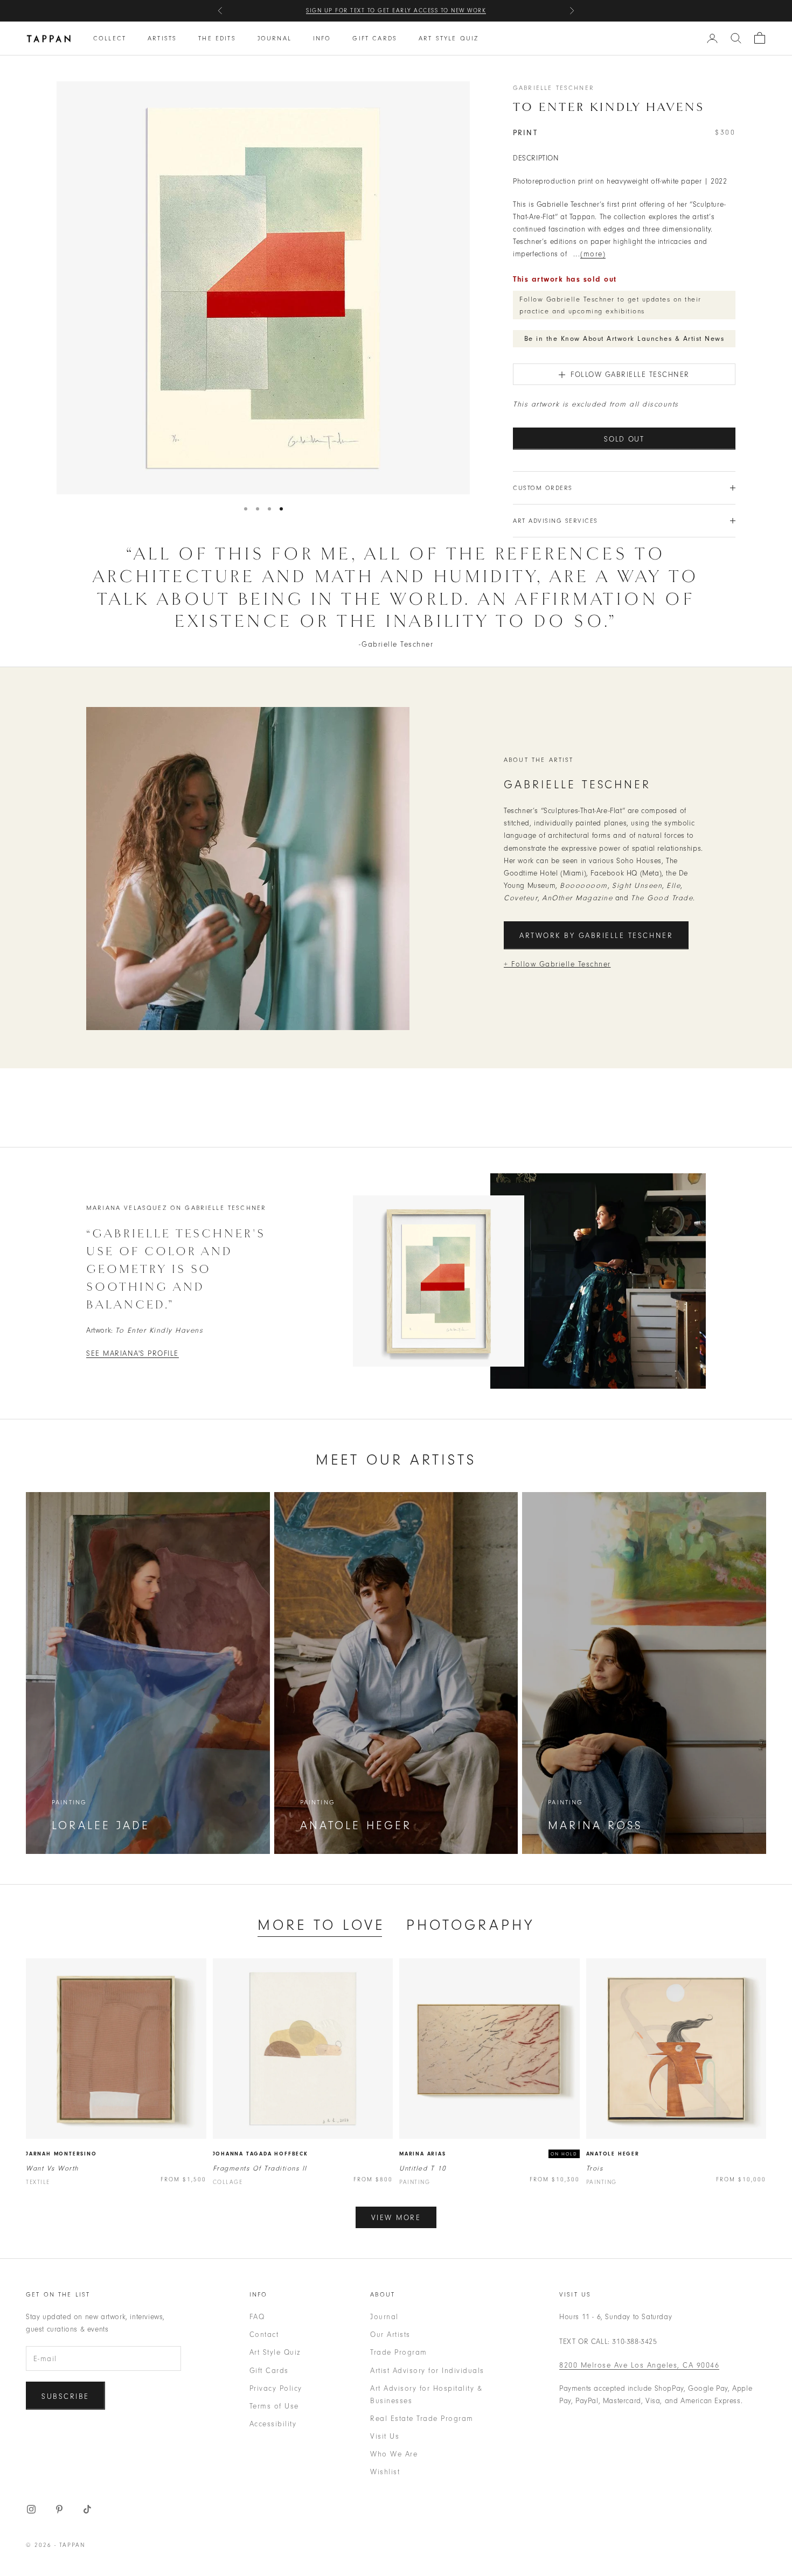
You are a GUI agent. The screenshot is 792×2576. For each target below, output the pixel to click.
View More (396, 2218)
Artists (162, 38)
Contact (264, 2334)
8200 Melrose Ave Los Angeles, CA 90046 (639, 2365)
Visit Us (385, 2436)
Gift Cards (375, 38)
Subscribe (65, 2396)
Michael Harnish (461, 10)
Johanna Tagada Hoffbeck (260, 2154)
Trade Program (399, 2352)
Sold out (624, 439)
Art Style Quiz (449, 38)
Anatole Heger (613, 2154)
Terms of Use (274, 2406)
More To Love (321, 1925)
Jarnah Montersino (61, 2154)
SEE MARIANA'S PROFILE (133, 1353)
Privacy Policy (276, 2388)
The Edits (217, 38)
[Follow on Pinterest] (59, 2509)
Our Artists (390, 2334)
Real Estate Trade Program (422, 2418)
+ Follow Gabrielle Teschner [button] (557, 964)
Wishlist (385, 2472)
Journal (275, 38)
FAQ (257, 2317)
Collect (110, 38)
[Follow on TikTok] (87, 2509)
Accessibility (273, 2424)
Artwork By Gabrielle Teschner (596, 936)
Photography (470, 1925)
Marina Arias (423, 2154)
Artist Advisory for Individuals (427, 2371)
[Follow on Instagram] (31, 2509)
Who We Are (394, 2454)
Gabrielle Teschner (554, 88)
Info (322, 38)
